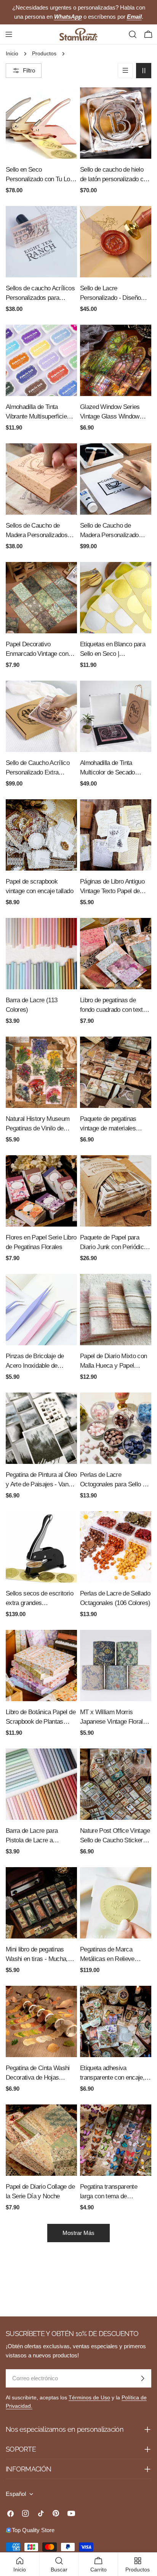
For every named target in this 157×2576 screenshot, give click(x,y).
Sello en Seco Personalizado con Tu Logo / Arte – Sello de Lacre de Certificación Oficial (41, 175)
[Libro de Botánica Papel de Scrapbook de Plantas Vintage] (41, 1666)
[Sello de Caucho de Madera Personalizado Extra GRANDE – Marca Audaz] (116, 479)
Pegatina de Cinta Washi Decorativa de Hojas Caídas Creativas (38, 2073)
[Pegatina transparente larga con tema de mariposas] (116, 2140)
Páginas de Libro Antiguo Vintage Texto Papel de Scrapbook (112, 887)
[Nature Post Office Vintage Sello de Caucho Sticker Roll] (116, 1784)
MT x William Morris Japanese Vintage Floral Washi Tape (111, 1717)
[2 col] (144, 71)
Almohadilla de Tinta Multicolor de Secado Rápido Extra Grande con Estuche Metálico (113, 768)
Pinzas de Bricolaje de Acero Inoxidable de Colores (35, 1361)
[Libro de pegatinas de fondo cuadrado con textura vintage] (116, 954)
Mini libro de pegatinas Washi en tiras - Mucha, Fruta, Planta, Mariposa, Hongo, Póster (37, 1955)
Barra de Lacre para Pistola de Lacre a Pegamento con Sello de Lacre (37, 1836)
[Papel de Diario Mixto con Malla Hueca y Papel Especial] (116, 1310)
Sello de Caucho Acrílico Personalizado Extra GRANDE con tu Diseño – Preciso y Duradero (40, 768)
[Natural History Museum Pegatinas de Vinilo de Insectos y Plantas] (41, 1072)
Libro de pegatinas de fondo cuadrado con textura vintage (116, 1005)
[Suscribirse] (143, 2378)
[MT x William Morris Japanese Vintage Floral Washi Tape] (116, 1666)
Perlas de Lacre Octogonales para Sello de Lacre (115, 1480)
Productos (44, 54)
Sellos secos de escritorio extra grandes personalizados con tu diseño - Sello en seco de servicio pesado (39, 1599)
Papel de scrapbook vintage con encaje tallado (39, 886)
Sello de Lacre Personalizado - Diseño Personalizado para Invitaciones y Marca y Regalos (110, 294)
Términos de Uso (89, 2398)
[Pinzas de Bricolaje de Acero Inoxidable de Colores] (41, 1310)
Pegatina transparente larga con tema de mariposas (109, 2192)
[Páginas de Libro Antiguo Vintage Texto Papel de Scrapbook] (116, 835)
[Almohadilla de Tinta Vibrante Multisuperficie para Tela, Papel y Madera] (41, 360)
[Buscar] (133, 34)
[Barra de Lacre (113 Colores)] (41, 954)
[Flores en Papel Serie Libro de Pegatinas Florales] (41, 1191)
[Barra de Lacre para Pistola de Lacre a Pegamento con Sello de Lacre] (41, 1784)
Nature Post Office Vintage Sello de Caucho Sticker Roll (115, 1836)
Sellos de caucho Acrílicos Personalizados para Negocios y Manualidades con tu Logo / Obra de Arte (40, 294)
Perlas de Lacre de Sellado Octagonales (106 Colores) (115, 1598)
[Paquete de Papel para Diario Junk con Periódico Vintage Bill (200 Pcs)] (116, 1191)
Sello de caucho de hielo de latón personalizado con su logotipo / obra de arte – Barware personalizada (115, 175)
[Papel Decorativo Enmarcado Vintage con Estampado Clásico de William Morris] (41, 598)
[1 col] (125, 71)
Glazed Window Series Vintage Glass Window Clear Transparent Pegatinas (110, 412)
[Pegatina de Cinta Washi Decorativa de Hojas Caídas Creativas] (41, 2021)
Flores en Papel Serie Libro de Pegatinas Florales (41, 1242)
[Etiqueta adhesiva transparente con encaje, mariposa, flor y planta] (116, 2021)
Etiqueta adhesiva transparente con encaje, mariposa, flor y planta (112, 2073)
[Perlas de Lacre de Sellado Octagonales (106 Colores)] (116, 1547)
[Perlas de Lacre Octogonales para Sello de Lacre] (116, 1428)
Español (16, 2494)
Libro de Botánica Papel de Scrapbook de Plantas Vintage (41, 1717)
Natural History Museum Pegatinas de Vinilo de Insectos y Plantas (38, 1124)
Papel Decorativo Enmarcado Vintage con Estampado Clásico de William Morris (37, 650)
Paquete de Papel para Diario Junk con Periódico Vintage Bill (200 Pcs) (114, 1243)
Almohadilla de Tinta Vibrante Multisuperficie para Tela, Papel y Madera (40, 412)
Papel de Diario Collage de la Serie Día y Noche (40, 2191)
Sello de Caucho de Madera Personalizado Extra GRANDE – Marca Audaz (112, 531)
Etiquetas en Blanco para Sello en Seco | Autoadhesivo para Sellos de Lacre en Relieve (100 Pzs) (113, 650)
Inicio (12, 54)
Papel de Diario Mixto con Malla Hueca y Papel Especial (114, 1361)
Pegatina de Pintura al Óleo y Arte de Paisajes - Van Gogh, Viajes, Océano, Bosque (41, 1480)
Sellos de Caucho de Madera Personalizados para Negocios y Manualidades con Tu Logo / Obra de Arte (41, 531)
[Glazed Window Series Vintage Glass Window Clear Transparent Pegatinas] (116, 360)
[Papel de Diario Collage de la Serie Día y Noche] (41, 2140)
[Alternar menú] (9, 34)
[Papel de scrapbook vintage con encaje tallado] (41, 835)
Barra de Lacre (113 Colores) (31, 1005)
